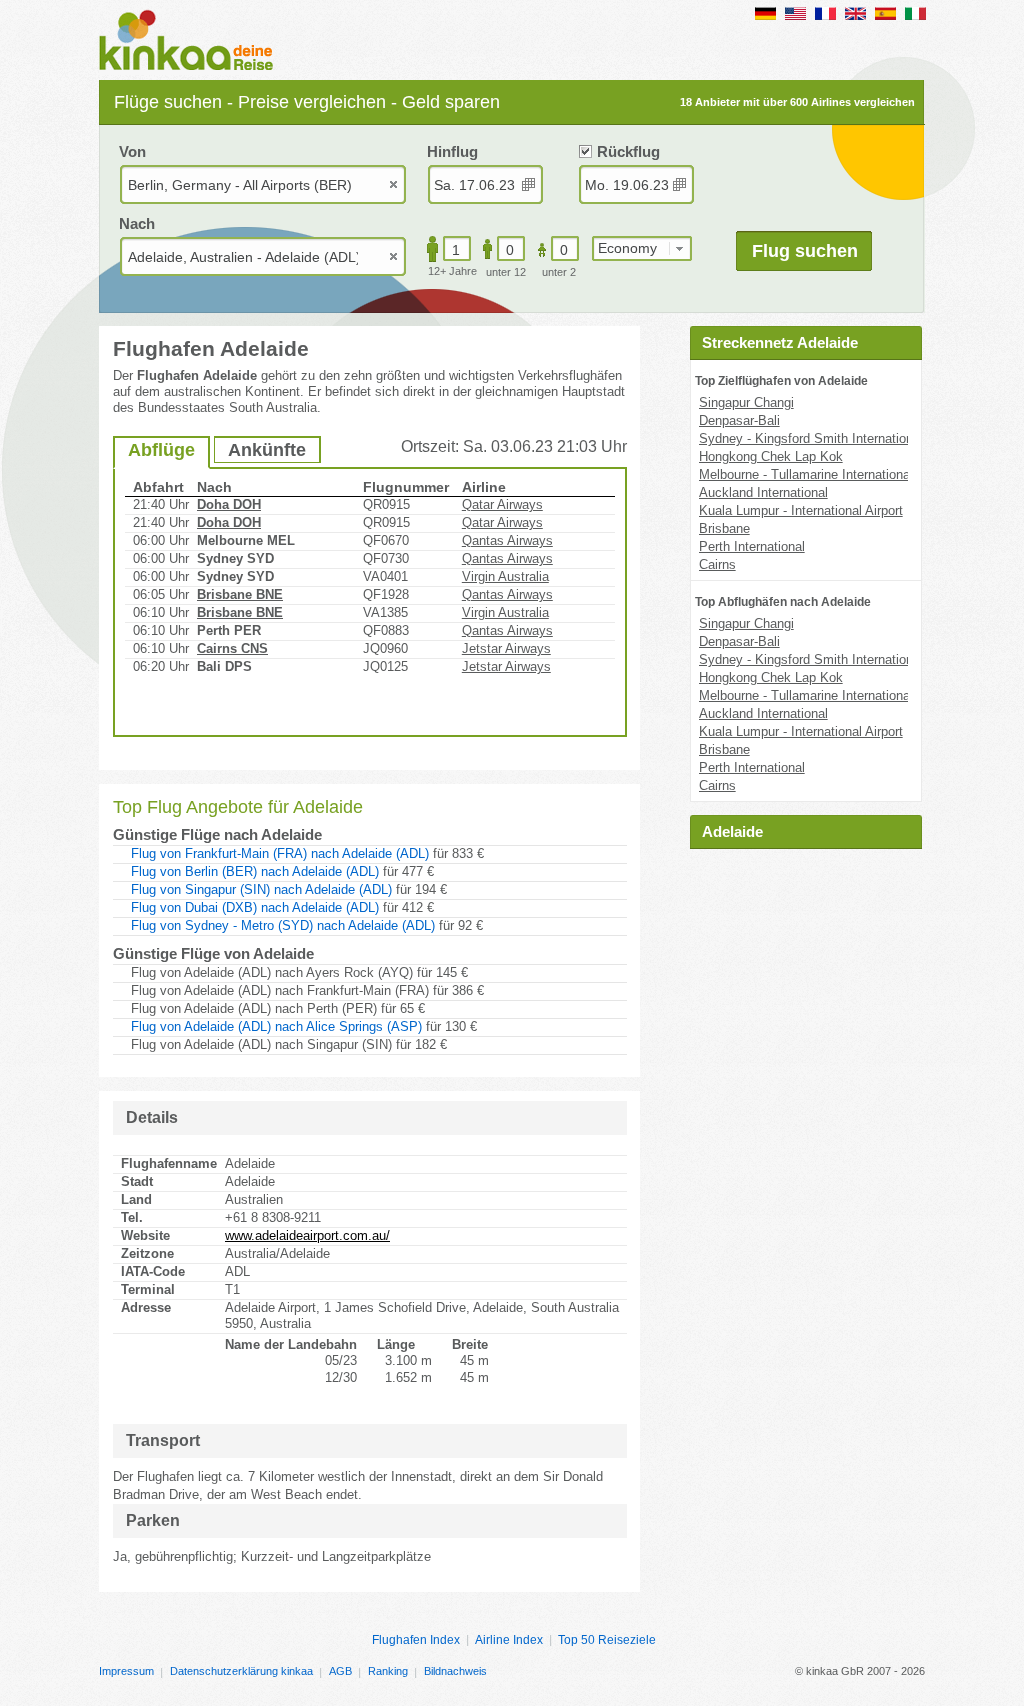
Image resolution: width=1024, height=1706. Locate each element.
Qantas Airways (507, 540)
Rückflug (628, 151)
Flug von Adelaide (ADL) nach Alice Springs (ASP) (276, 1026)
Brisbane (724, 528)
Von (132, 151)
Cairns (717, 564)
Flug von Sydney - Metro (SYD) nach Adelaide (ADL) (283, 925)
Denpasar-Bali (739, 420)
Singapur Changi (746, 402)
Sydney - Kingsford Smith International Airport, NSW (850, 438)
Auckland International (763, 492)
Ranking (388, 1671)
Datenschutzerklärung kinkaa (241, 1671)
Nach (137, 223)
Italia (915, 13)
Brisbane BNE (240, 594)
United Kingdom (855, 13)
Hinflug (452, 151)
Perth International (752, 546)
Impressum (126, 1671)
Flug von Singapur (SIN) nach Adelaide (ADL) (261, 889)
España (885, 13)
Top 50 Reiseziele (607, 1640)
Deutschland (765, 13)
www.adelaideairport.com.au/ (307, 1235)
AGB (340, 1671)
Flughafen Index (416, 1640)
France (825, 13)
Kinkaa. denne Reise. (192, 42)
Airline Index (509, 1640)
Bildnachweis (455, 1671)
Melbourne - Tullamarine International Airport (826, 474)
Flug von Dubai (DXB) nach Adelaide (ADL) (255, 907)
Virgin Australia (505, 576)
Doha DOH (229, 504)
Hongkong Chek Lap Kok (771, 456)
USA (795, 13)
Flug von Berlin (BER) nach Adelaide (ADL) (255, 871)
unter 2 (559, 272)
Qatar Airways (502, 504)
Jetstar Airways (506, 648)
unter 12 (506, 272)
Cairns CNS (232, 648)
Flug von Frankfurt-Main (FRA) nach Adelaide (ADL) (280, 853)
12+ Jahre (452, 271)
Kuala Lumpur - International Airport (801, 510)
